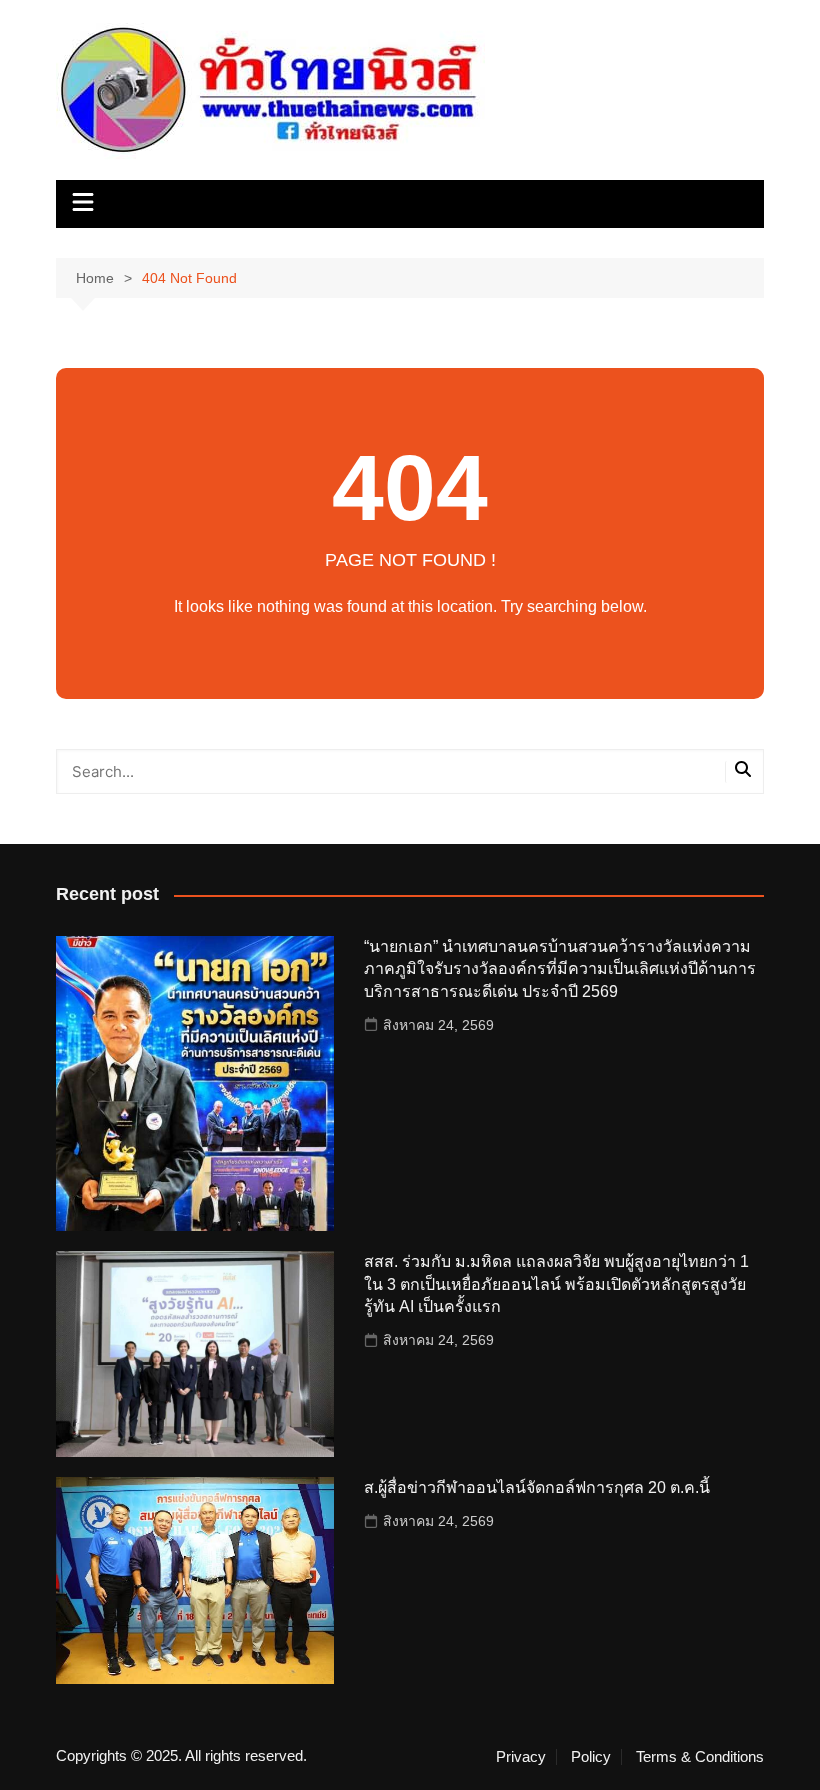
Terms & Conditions (700, 1757)
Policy (591, 1757)
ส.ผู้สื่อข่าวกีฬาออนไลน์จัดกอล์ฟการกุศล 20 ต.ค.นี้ (537, 1487)
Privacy (521, 1757)
